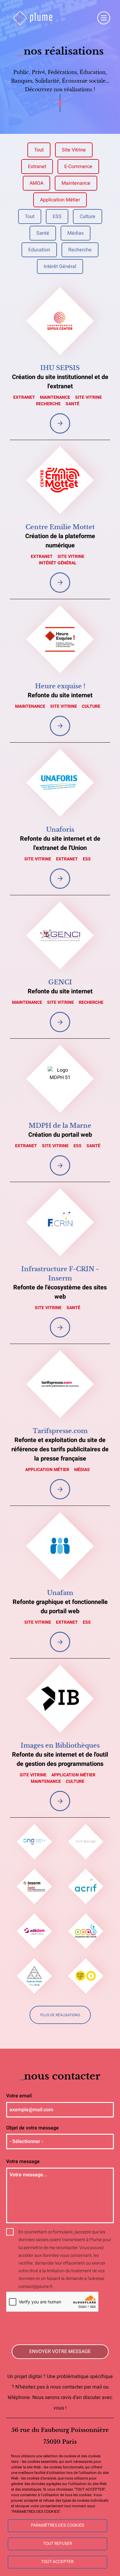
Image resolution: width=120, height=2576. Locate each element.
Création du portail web (60, 1135)
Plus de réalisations (60, 2015)
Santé (43, 233)
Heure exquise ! (60, 686)
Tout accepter (57, 2562)
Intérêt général (60, 266)
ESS (57, 216)
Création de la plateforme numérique (60, 541)
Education (39, 250)
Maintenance (76, 183)
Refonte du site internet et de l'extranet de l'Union (60, 843)
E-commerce (78, 167)
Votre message (23, 2162)
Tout (39, 150)
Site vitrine (74, 150)
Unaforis (60, 830)
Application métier (60, 200)
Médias (76, 233)
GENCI (60, 982)
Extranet (37, 167)
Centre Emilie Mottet (60, 527)
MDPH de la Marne (60, 1126)
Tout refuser (58, 2544)
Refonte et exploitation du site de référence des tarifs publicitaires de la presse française (60, 1449)
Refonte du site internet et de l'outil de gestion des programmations (60, 1759)
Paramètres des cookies (57, 2525)
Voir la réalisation (60, 423)
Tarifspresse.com (60, 1431)
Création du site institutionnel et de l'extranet (60, 382)
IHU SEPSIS (60, 368)
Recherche (80, 250)
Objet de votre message (32, 2128)
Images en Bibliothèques (60, 1745)
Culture (88, 216)
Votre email (19, 2096)
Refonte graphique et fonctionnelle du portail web (60, 1607)
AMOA (36, 183)
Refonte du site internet (60, 695)
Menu (104, 18)
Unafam (60, 1593)
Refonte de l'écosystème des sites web (60, 1292)
